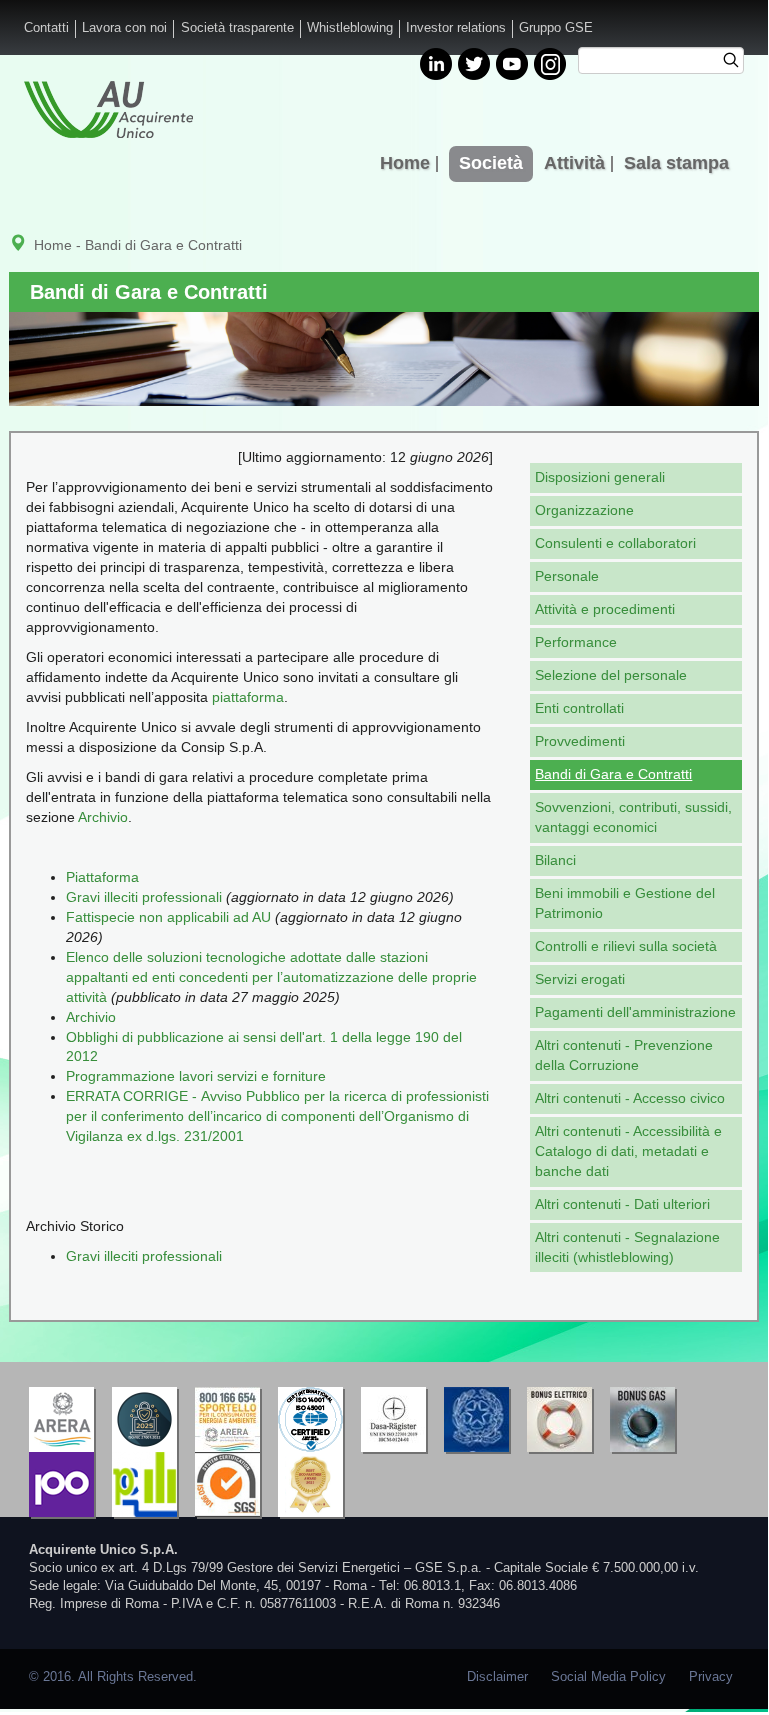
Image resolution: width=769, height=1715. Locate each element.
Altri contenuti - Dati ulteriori (622, 1204)
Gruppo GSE (556, 28)
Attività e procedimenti (605, 609)
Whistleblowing (350, 28)
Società (491, 163)
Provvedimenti (580, 741)
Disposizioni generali (600, 477)
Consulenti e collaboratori (615, 543)
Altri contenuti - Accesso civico (630, 1098)
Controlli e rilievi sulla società (626, 946)
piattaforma (248, 697)
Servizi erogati (580, 979)
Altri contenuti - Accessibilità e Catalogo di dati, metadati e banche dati (628, 1151)
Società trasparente (237, 28)
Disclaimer (497, 1677)
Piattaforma (102, 877)
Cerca (737, 63)
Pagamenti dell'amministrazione (635, 1012)
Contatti (46, 28)
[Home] (108, 109)
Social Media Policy (608, 1677)
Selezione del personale (611, 675)
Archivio (103, 817)
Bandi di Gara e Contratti (613, 774)
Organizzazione (584, 510)
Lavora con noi (124, 28)
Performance (576, 642)
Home (405, 163)
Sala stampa (676, 163)
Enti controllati (579, 708)
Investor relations (456, 28)
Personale (567, 576)
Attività (574, 163)
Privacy (711, 1677)
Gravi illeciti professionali (144, 897)
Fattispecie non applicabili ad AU (168, 917)
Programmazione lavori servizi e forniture (196, 1076)
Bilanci (555, 860)
